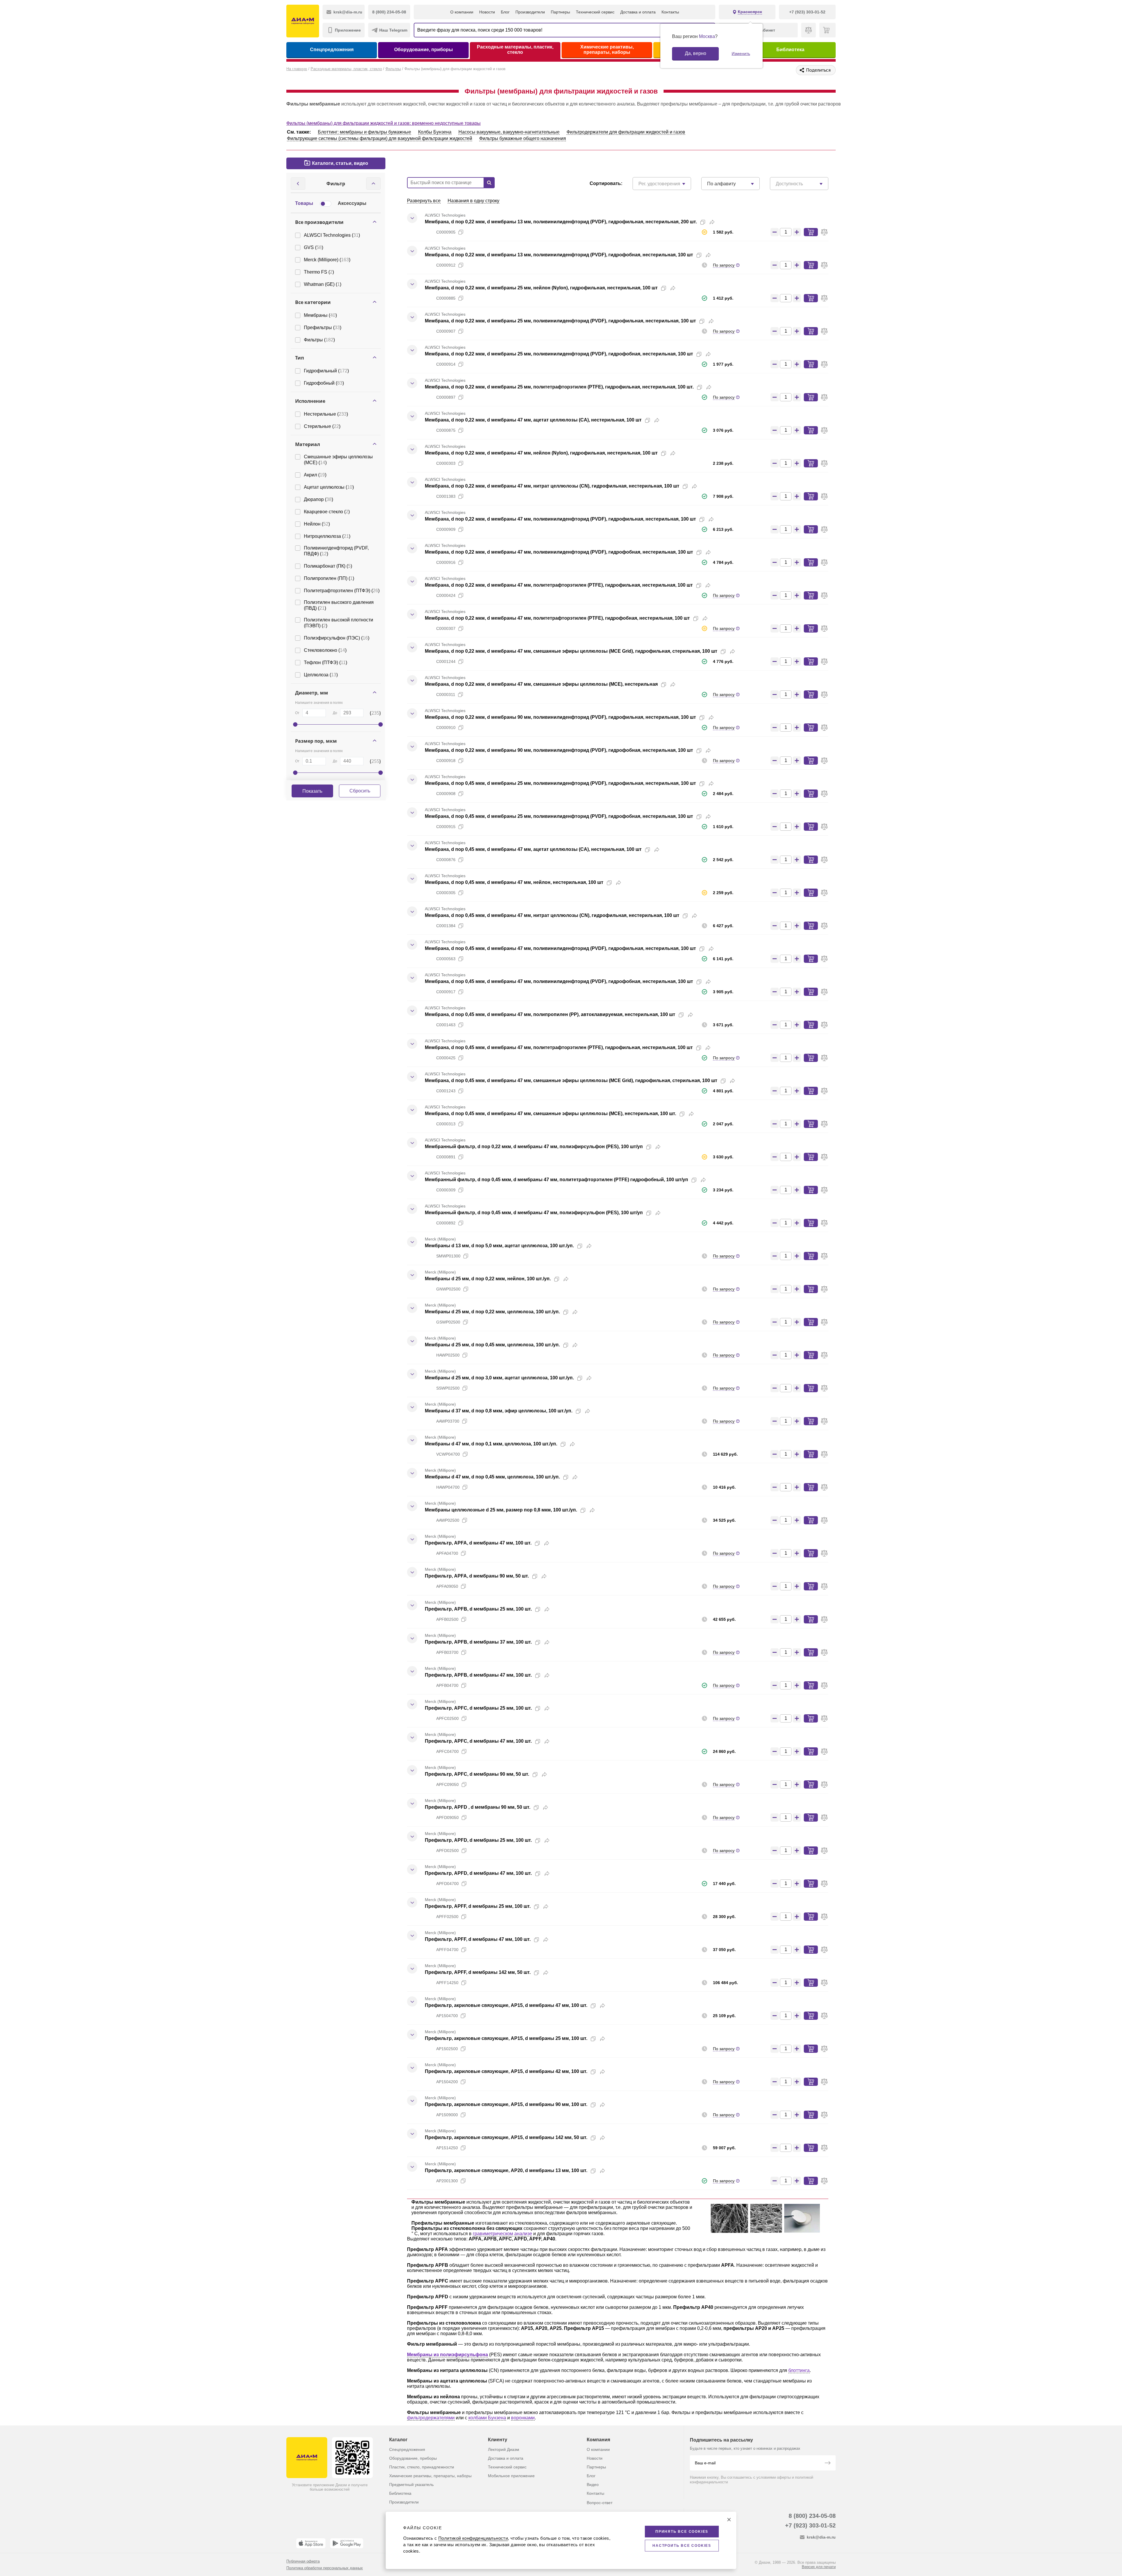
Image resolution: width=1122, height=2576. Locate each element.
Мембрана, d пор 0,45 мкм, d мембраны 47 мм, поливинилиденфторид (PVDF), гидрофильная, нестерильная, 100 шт (560, 948)
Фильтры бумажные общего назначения (523, 138)
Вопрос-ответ (600, 2503)
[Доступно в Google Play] (347, 2543)
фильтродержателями (431, 2418)
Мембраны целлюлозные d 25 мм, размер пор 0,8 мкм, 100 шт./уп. (501, 1510)
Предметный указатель (411, 2485)
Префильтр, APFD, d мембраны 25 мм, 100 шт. (478, 1840)
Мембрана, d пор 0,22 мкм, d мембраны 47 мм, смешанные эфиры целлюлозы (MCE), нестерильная (541, 684)
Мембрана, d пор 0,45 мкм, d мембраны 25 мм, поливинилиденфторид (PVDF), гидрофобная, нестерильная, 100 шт (559, 816)
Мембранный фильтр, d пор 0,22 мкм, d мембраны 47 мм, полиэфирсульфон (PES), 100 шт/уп (534, 1147)
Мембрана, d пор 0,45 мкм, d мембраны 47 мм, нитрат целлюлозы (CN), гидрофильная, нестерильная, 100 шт (552, 915)
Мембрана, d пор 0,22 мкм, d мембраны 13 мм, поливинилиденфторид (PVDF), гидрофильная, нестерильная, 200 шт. (561, 222)
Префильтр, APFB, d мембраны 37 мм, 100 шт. (478, 1642)
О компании (462, 12)
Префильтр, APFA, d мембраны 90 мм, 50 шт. (477, 1576)
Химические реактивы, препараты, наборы (607, 50)
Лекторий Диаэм (504, 2449)
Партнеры (560, 12)
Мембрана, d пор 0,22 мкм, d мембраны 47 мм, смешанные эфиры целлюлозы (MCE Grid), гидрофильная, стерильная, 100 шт (571, 651)
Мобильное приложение (511, 2476)
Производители (530, 12)
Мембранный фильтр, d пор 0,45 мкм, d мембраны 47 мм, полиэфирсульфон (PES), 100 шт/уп (534, 1213)
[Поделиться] (712, 222)
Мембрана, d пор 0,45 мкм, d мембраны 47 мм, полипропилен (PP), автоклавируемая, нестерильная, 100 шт (550, 1014)
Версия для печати (819, 2567)
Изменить (741, 53)
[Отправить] (827, 2463)
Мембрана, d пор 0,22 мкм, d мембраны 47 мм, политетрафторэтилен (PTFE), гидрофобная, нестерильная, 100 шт (557, 618)
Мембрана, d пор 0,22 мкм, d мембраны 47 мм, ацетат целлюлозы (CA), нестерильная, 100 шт (533, 420)
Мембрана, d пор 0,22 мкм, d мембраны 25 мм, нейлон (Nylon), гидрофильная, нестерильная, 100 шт (541, 288)
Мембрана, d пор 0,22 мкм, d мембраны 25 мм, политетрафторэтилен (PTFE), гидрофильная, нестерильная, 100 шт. (559, 387)
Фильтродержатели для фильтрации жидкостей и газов (626, 132)
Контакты (670, 12)
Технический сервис (595, 12)
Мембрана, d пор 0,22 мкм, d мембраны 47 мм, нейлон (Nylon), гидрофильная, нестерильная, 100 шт (541, 453)
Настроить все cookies (682, 2546)
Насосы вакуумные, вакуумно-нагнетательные (509, 132)
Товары (304, 203)
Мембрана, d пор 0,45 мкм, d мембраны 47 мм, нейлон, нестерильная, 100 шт (514, 882)
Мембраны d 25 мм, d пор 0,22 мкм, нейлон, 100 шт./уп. (488, 1279)
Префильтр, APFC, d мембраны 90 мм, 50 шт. (477, 1774)
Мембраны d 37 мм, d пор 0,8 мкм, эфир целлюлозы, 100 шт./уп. (499, 1411)
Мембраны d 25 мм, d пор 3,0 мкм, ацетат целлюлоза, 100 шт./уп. (499, 1378)
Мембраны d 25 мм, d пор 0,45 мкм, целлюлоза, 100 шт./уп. (492, 1345)
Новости (487, 12)
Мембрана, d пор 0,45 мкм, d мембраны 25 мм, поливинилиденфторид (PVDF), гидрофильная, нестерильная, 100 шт (560, 783)
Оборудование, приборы (424, 50)
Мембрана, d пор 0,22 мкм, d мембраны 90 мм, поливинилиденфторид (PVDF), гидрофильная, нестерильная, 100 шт (560, 717)
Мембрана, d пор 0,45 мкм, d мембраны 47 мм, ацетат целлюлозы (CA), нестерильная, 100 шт (533, 849)
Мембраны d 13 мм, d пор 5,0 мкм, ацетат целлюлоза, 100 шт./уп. (499, 1246)
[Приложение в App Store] (311, 2543)
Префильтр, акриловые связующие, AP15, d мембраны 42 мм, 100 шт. (506, 2071)
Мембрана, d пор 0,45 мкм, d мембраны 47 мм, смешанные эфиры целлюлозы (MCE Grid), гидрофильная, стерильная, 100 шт (571, 1080)
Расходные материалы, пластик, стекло (515, 50)
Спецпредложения (332, 50)
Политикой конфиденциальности (473, 2538)
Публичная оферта (303, 2561)
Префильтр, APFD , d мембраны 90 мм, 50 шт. (478, 1807)
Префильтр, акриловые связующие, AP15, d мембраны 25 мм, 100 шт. (506, 2038)
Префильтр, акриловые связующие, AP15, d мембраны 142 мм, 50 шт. (506, 2137)
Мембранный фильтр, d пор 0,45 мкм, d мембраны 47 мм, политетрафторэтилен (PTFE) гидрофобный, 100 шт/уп (556, 1180)
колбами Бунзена (487, 2418)
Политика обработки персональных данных (325, 2568)
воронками (523, 2418)
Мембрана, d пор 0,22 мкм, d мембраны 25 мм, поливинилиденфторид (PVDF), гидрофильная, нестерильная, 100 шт (560, 321)
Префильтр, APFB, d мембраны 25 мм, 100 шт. (478, 1609)
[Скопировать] (703, 222)
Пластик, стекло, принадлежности (422, 2467)
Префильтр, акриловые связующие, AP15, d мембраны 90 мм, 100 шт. (506, 2104)
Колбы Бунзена (435, 132)
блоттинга (799, 2370)
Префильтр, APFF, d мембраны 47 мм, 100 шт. (478, 1939)
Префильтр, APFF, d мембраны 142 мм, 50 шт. (478, 1972)
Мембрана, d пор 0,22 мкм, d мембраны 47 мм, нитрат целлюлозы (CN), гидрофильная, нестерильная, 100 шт (552, 486)
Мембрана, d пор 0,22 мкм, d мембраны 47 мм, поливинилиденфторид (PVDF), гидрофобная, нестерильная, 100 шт (559, 552)
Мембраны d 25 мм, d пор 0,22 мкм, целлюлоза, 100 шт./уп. (492, 1312)
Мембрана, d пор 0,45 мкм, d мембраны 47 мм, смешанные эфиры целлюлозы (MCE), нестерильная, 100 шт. (550, 1113)
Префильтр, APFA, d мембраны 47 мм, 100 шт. (478, 1543)
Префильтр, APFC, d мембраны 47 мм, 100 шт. (478, 1741)
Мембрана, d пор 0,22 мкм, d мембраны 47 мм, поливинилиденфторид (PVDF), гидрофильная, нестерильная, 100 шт (560, 519)
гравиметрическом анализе (502, 2234)
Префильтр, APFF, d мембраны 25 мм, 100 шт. (478, 1906)
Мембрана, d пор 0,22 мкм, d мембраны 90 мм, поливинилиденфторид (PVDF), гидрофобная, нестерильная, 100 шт (559, 750)
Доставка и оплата (638, 12)
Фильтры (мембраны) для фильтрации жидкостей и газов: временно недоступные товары (383, 123)
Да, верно (696, 53)
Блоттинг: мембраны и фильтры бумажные (365, 132)
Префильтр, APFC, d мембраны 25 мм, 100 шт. (478, 1708)
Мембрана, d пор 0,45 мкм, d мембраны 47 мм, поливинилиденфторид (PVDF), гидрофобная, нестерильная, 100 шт (559, 981)
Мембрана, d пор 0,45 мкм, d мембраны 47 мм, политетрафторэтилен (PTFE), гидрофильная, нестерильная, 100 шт (559, 1047)
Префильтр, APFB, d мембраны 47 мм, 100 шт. (478, 1675)
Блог (505, 12)
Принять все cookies (682, 2532)
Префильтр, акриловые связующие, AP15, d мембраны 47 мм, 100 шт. (506, 2005)
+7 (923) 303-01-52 (810, 2525)
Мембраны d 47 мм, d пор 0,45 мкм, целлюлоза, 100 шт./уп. (492, 1477)
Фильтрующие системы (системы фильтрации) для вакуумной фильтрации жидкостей (380, 138)
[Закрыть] (729, 2520)
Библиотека (790, 50)
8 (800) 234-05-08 (812, 2516)
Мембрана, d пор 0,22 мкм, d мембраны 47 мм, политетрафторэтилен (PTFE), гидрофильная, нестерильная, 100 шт (559, 585)
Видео (593, 2485)
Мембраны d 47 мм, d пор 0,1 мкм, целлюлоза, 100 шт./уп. (491, 1444)
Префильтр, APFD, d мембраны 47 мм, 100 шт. (478, 1873)
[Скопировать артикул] (461, 232)
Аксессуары (352, 203)
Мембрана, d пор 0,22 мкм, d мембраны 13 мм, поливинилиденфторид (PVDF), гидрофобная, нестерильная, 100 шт (559, 255)
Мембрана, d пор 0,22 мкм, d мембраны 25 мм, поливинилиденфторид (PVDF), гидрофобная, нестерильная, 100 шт (559, 354)
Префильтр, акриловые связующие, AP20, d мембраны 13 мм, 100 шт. (506, 2170)
